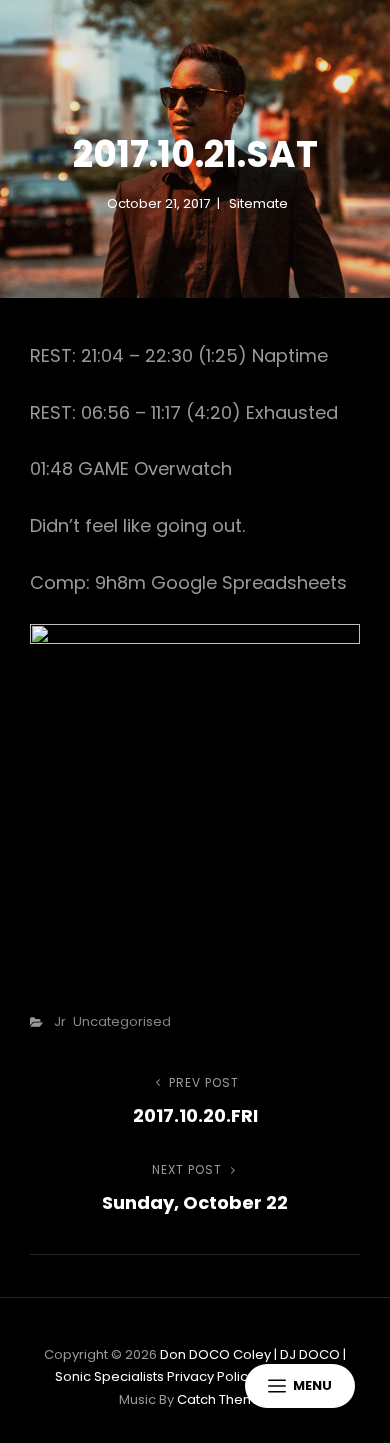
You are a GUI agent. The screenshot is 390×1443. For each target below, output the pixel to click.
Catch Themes (224, 1399)
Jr (60, 1021)
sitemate (258, 203)
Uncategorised (122, 1021)
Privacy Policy (211, 1376)
